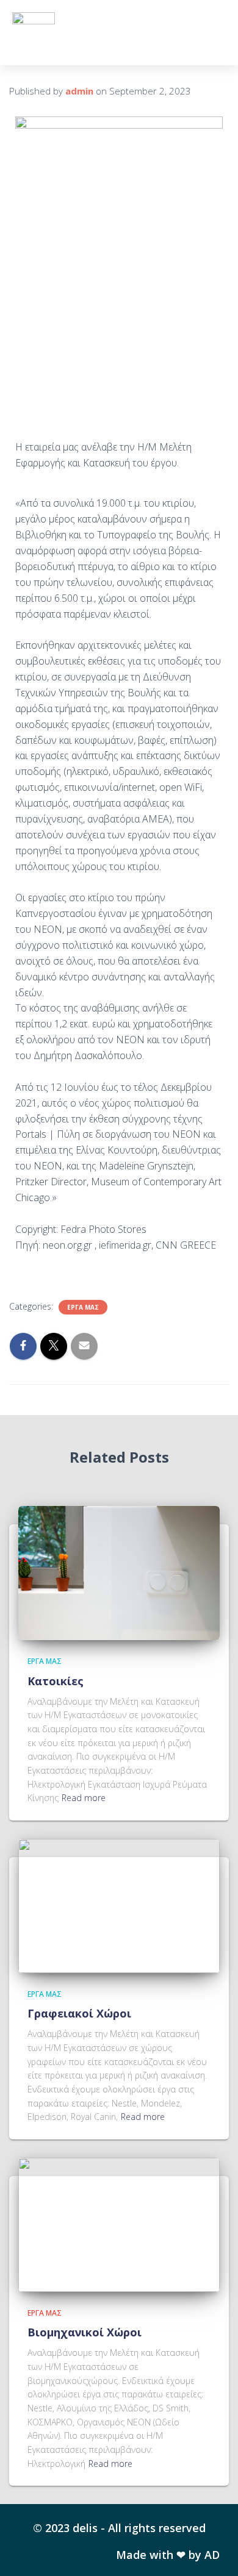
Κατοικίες (56, 1681)
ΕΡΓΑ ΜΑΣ (83, 1307)
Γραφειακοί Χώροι (79, 2013)
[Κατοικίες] (119, 1572)
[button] (214, 33)
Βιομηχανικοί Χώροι (85, 2332)
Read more (84, 1798)
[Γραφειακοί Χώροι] (119, 1905)
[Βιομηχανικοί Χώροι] (119, 2224)
